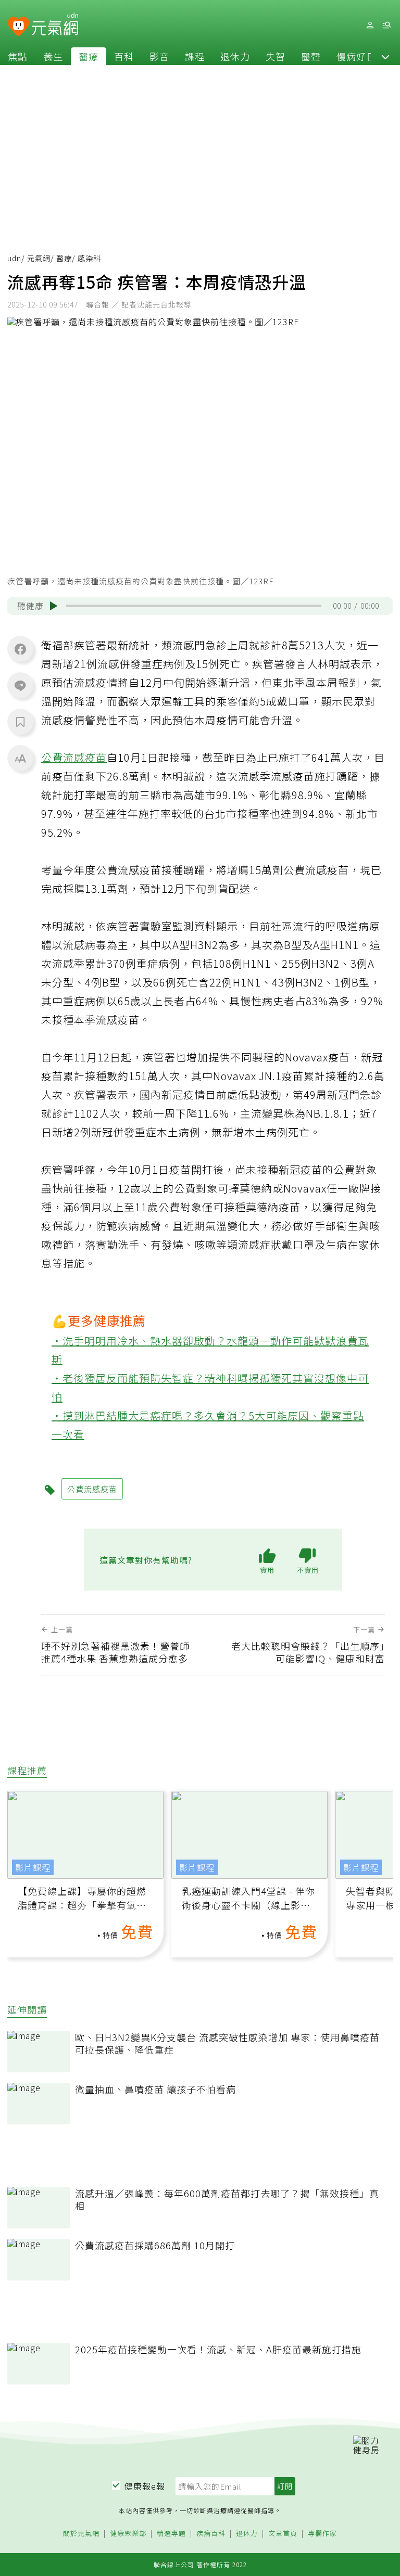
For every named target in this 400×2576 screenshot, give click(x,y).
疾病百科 (211, 2534)
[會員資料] (370, 25)
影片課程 (33, 1867)
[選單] (386, 25)
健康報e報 (145, 2486)
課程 (195, 56)
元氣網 (39, 258)
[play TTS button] (54, 606)
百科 (124, 56)
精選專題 (171, 2534)
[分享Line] (20, 685)
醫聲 (311, 56)
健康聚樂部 (128, 2534)
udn (14, 258)
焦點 (18, 56)
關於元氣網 (81, 2534)
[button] (385, 56)
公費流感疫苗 (74, 757)
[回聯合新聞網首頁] (18, 27)
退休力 (235, 56)
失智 (276, 56)
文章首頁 (283, 2534)
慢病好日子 (361, 56)
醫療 (89, 56)
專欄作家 (322, 2534)
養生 (53, 56)
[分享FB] (20, 649)
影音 (159, 56)
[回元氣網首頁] (55, 25)
